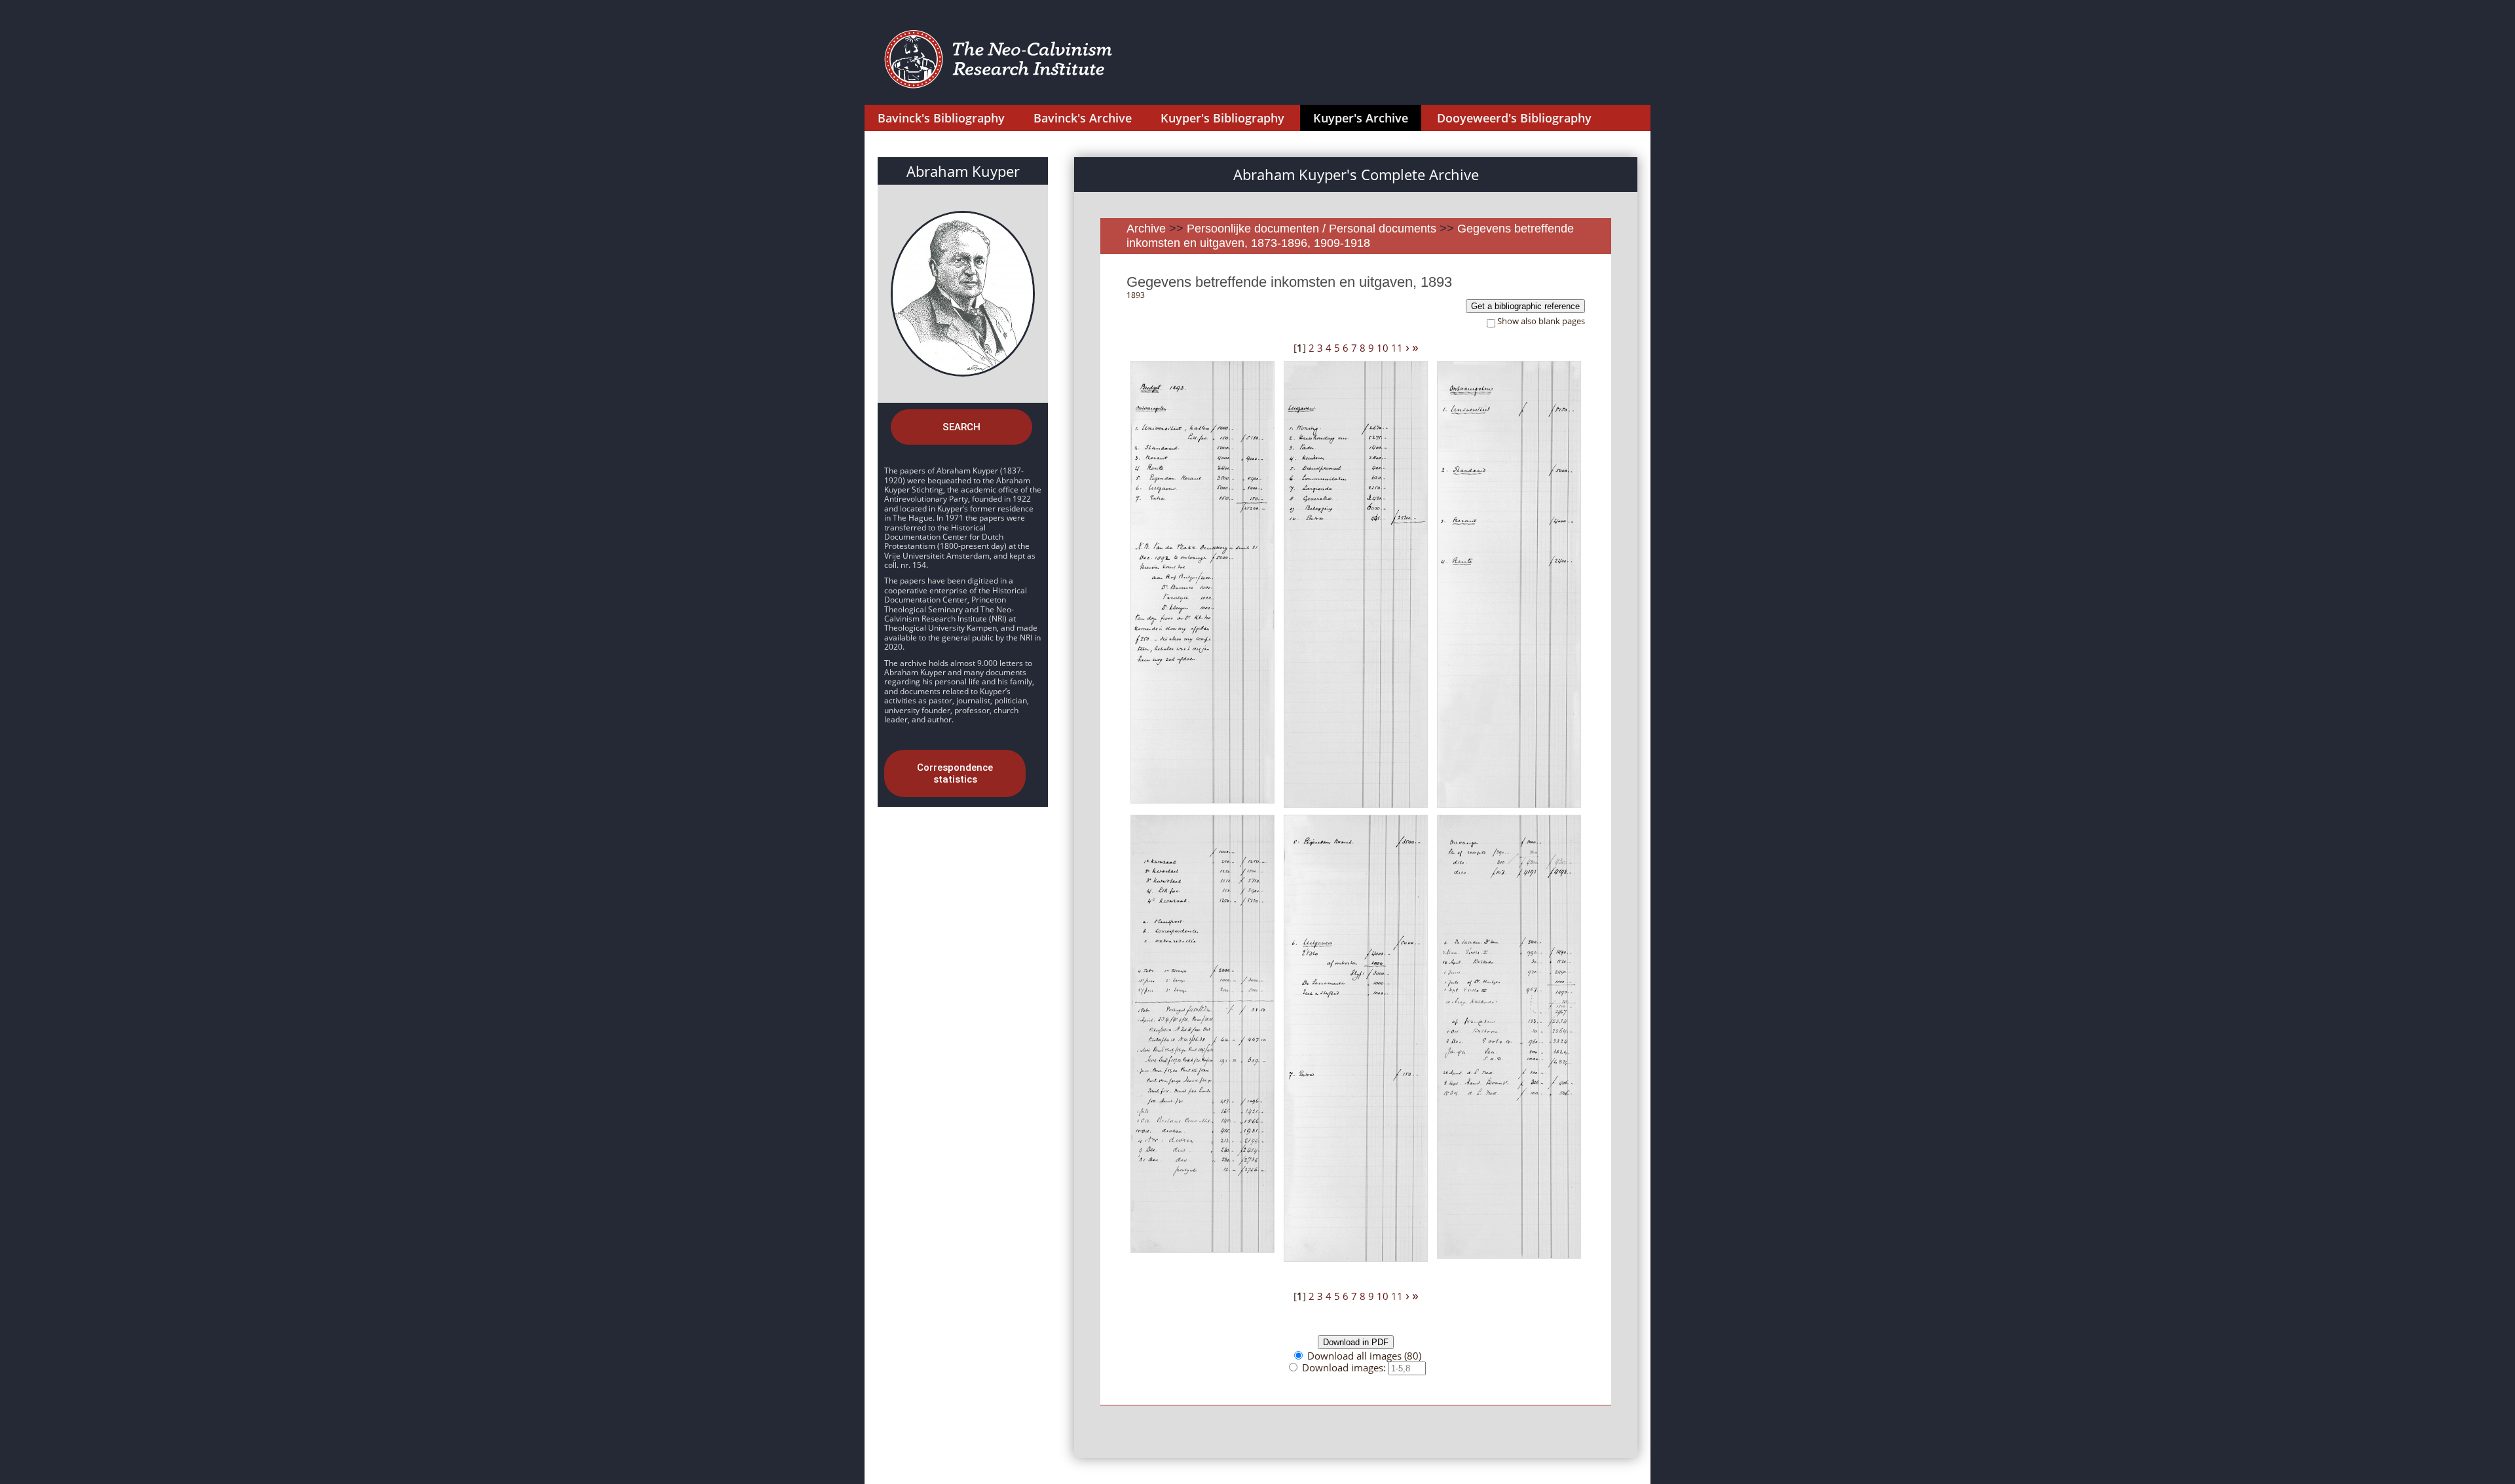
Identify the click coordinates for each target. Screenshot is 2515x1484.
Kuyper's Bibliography (1222, 118)
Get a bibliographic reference (1525, 306)
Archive (1146, 229)
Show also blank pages (1541, 321)
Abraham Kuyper (963, 171)
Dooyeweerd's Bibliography (1514, 118)
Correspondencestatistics (955, 773)
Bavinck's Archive (1083, 118)
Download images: (1345, 1367)
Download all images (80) (1364, 1356)
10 (1383, 348)
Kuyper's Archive (1361, 118)
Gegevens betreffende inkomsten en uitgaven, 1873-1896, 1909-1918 (1350, 236)
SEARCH (961, 427)
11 (1397, 348)
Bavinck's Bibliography (941, 118)
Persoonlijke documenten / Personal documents (1312, 229)
